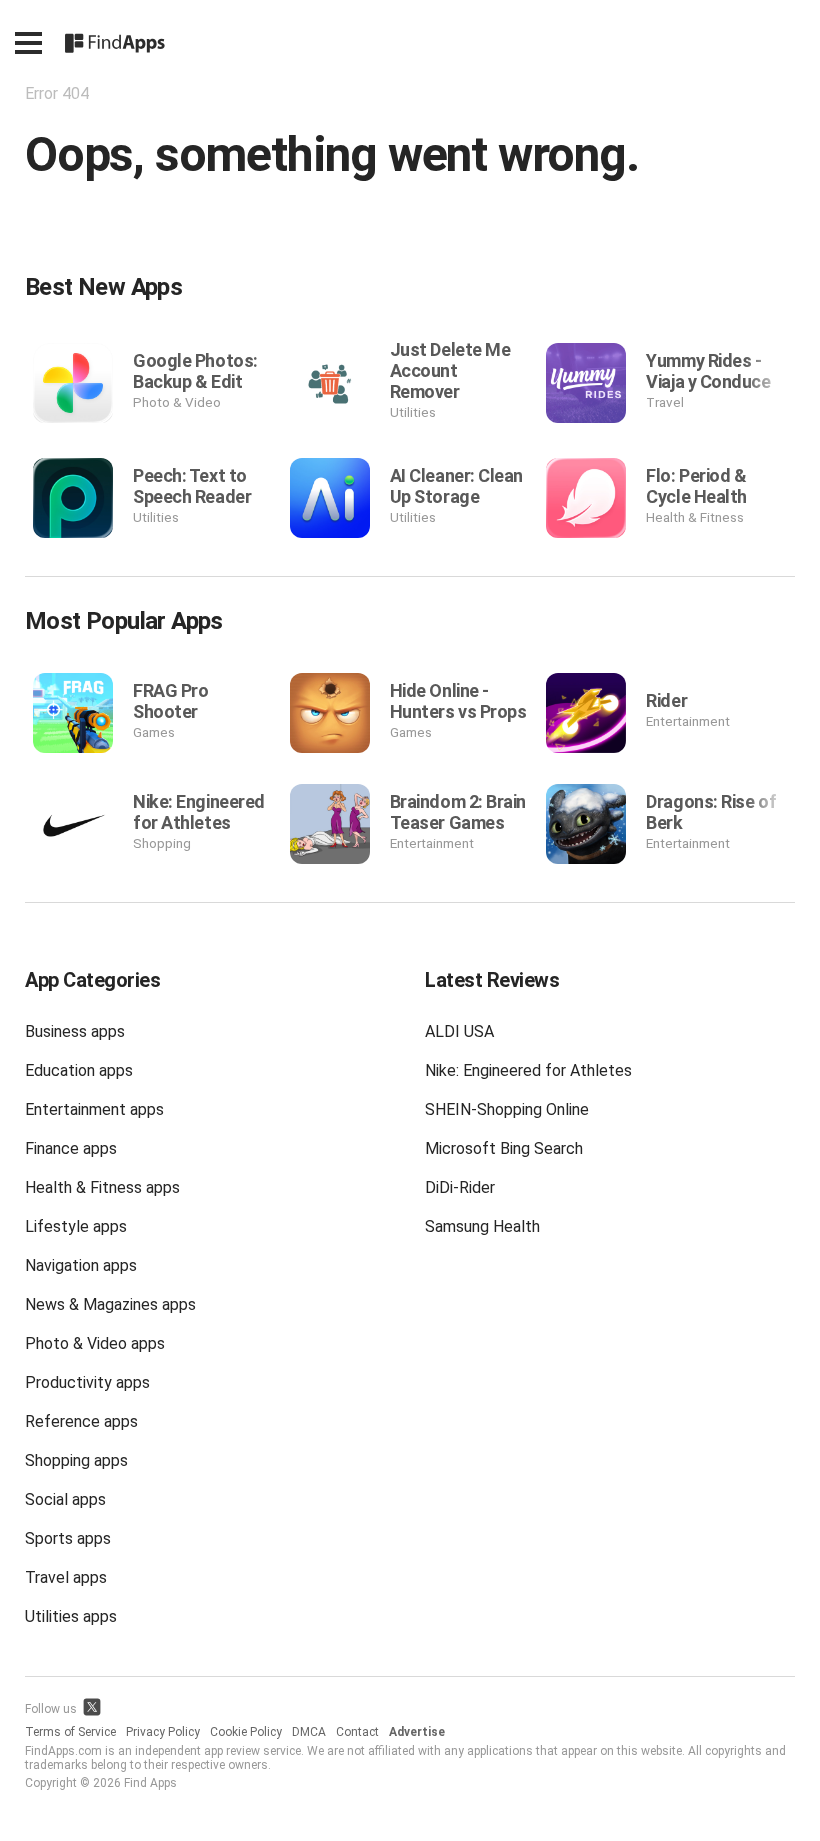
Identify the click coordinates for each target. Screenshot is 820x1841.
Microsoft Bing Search (504, 1148)
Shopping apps (76, 1460)
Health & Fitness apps (102, 1187)
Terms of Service (70, 1732)
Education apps (79, 1070)
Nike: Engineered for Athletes (528, 1070)
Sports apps (68, 1538)
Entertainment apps (94, 1109)
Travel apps (66, 1577)
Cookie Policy (246, 1732)
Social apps (65, 1499)
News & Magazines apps (110, 1304)
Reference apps (81, 1421)
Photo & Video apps (95, 1343)
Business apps (75, 1031)
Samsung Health (482, 1226)
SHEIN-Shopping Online (507, 1109)
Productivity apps (87, 1382)
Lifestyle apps (76, 1226)
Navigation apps (81, 1265)
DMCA (309, 1732)
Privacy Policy (163, 1732)
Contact (357, 1732)
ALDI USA (459, 1031)
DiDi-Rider (460, 1187)
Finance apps (71, 1148)
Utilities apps (71, 1616)
